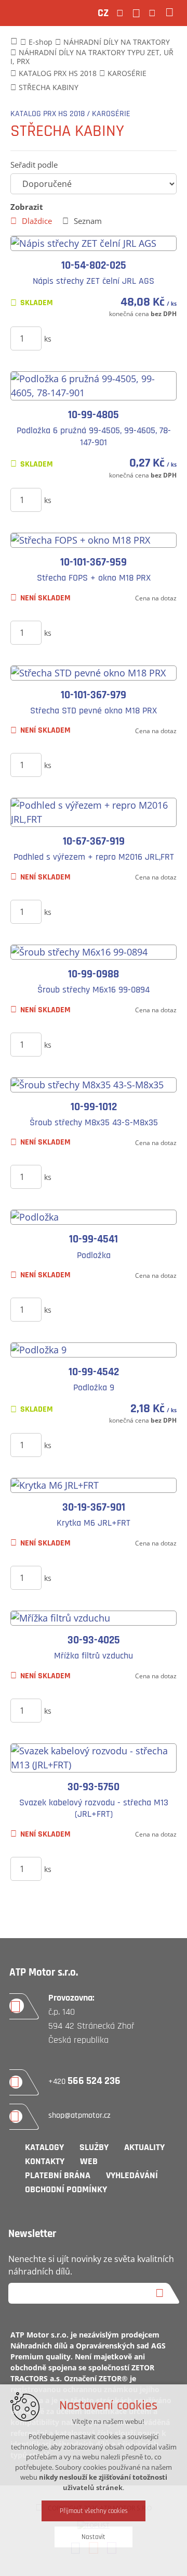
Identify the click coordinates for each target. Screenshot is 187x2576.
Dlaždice (37, 221)
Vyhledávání (132, 2175)
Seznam (88, 221)
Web (89, 2161)
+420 (84, 2082)
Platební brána (58, 2175)
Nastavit (94, 2537)
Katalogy (44, 2147)
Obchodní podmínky (66, 2189)
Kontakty (45, 2161)
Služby (94, 2147)
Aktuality (144, 2147)
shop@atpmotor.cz (79, 2115)
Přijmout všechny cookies (94, 2511)
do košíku (105, 338)
